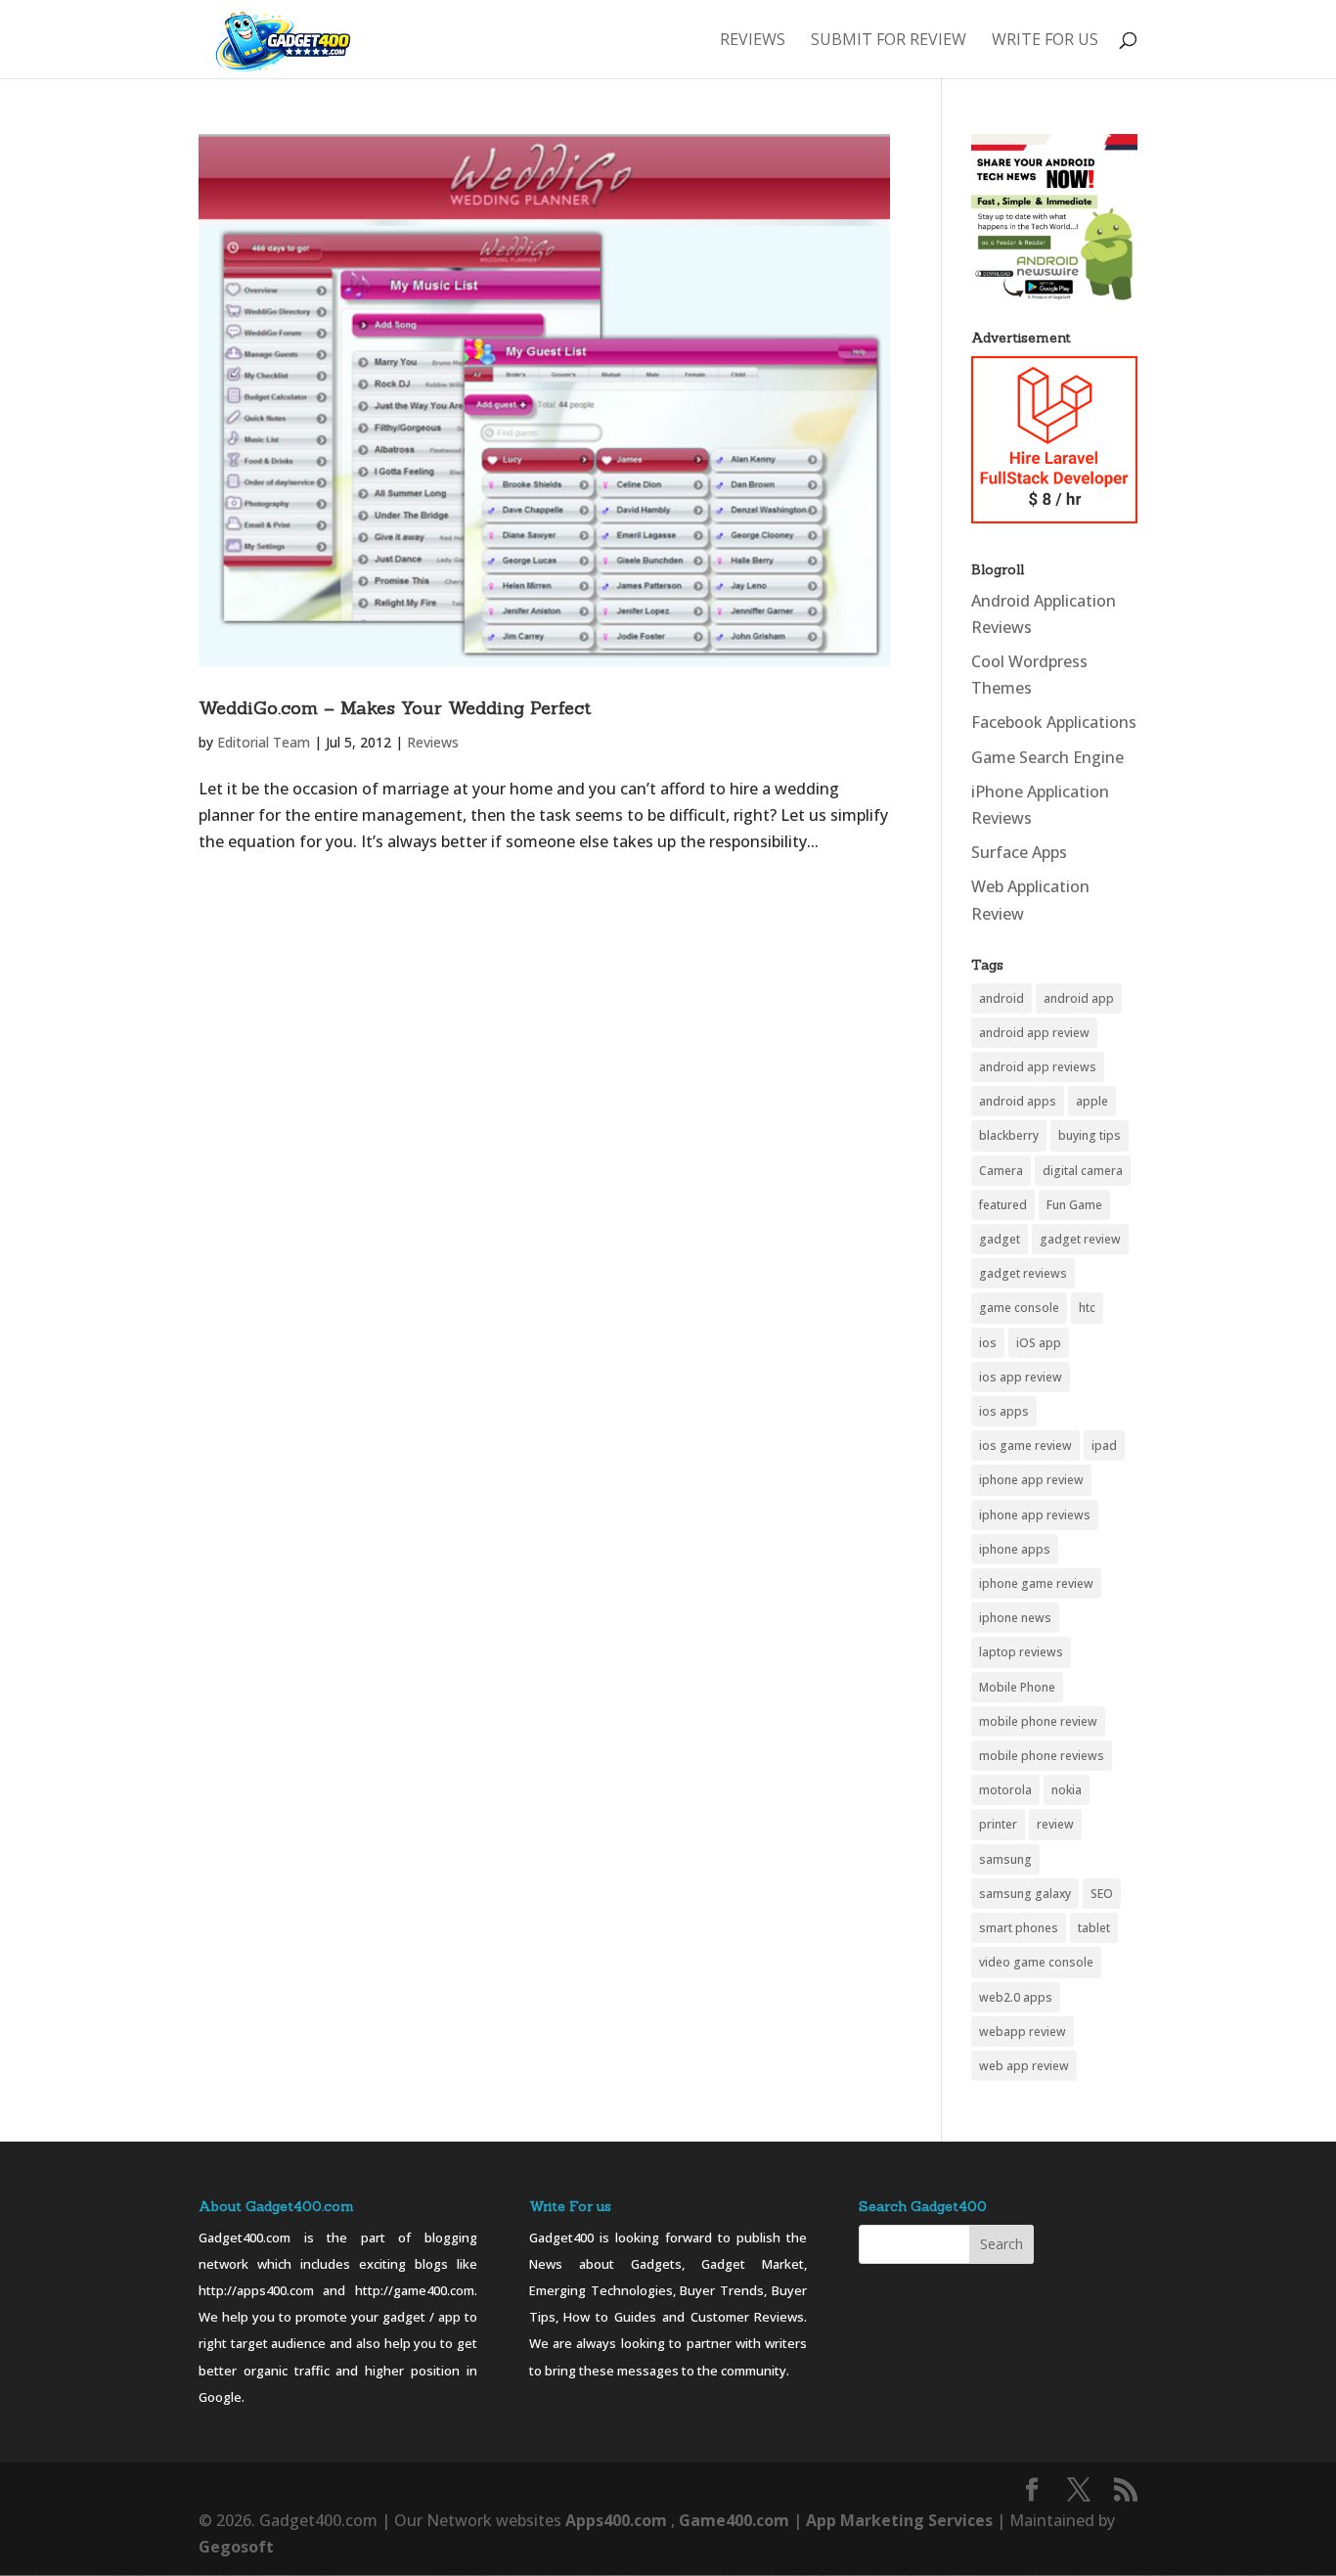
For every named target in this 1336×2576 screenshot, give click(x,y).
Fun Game (1074, 1205)
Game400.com (736, 2520)
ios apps (1004, 1411)
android (1002, 998)
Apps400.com (616, 2520)
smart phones (1019, 1928)
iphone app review (1031, 1480)
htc (1087, 1308)
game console (1019, 1308)
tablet (1094, 1928)
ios (988, 1343)
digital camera (1083, 1171)
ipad (1104, 1446)
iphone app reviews (1035, 1515)
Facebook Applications (1054, 722)
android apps (1018, 1101)
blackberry (1009, 1135)
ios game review (1025, 1446)
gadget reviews (1023, 1273)
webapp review (1023, 2032)
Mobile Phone (1017, 1687)
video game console (1036, 1962)
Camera (1001, 1171)
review (1055, 1824)
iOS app (1039, 1343)
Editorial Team (264, 742)
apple (1092, 1101)
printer (998, 1824)
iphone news (1015, 1618)
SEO (1102, 1894)
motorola (1005, 1790)
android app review (1034, 1033)
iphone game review (1036, 1583)
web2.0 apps (1016, 1997)
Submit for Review (889, 41)
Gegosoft (236, 2547)
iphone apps (1015, 1549)
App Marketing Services (899, 2520)
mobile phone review (1038, 1721)
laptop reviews (1021, 1652)
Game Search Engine (1047, 757)
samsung (1005, 1859)
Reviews (753, 41)
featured (1003, 1205)
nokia (1067, 1790)
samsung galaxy (1025, 1894)
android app (1079, 998)
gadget (1000, 1239)
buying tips (1090, 1135)
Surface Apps (1019, 852)
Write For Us (1045, 41)
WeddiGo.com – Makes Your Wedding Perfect (395, 708)
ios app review (1021, 1377)
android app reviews (1038, 1067)
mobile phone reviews (1042, 1756)
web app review (1024, 2066)
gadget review (1080, 1239)
